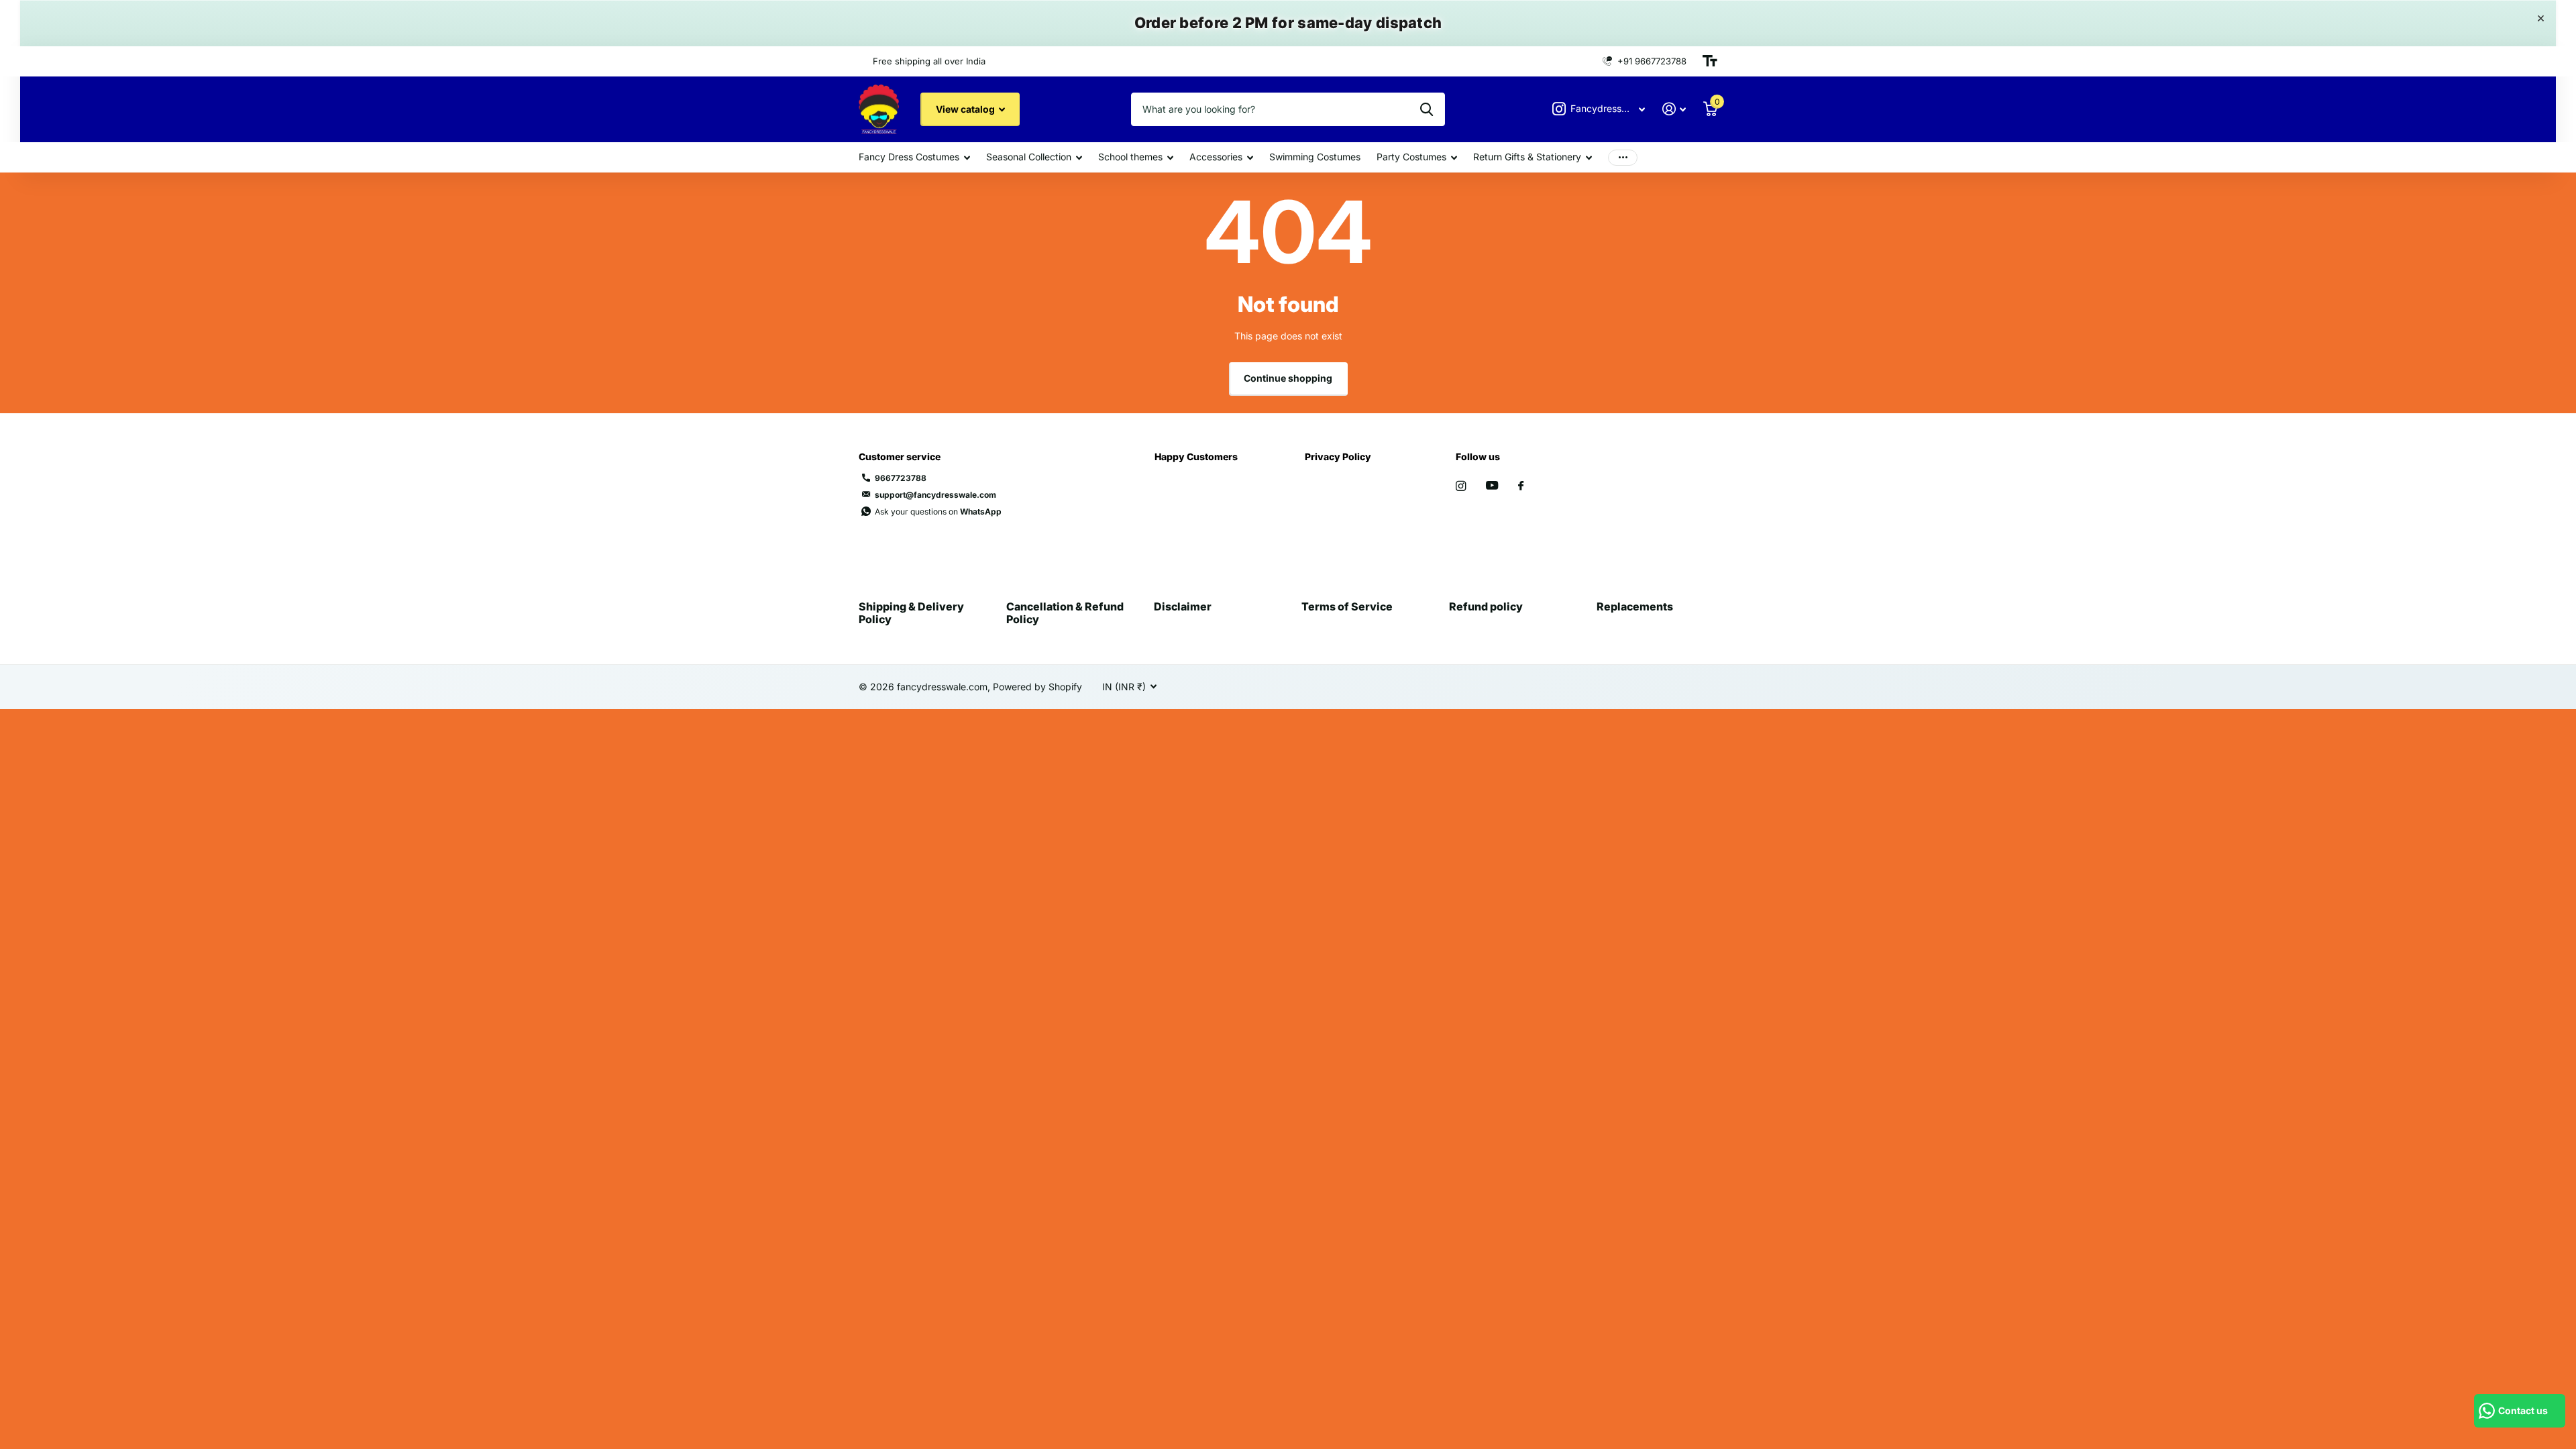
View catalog (966, 109)
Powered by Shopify (1037, 687)
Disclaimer (1183, 606)
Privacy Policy (1338, 457)
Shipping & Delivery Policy (911, 612)
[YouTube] (1492, 486)
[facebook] (1521, 486)
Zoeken (1427, 109)
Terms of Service (1347, 606)
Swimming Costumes (1315, 157)
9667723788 (901, 478)
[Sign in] (1674, 109)
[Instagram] (1461, 486)
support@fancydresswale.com (935, 495)
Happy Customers (1196, 457)
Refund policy (1486, 606)
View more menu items (1623, 157)
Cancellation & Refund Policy (1065, 612)
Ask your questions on (938, 512)
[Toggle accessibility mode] (1710, 61)
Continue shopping (1288, 378)
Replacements (1635, 606)
